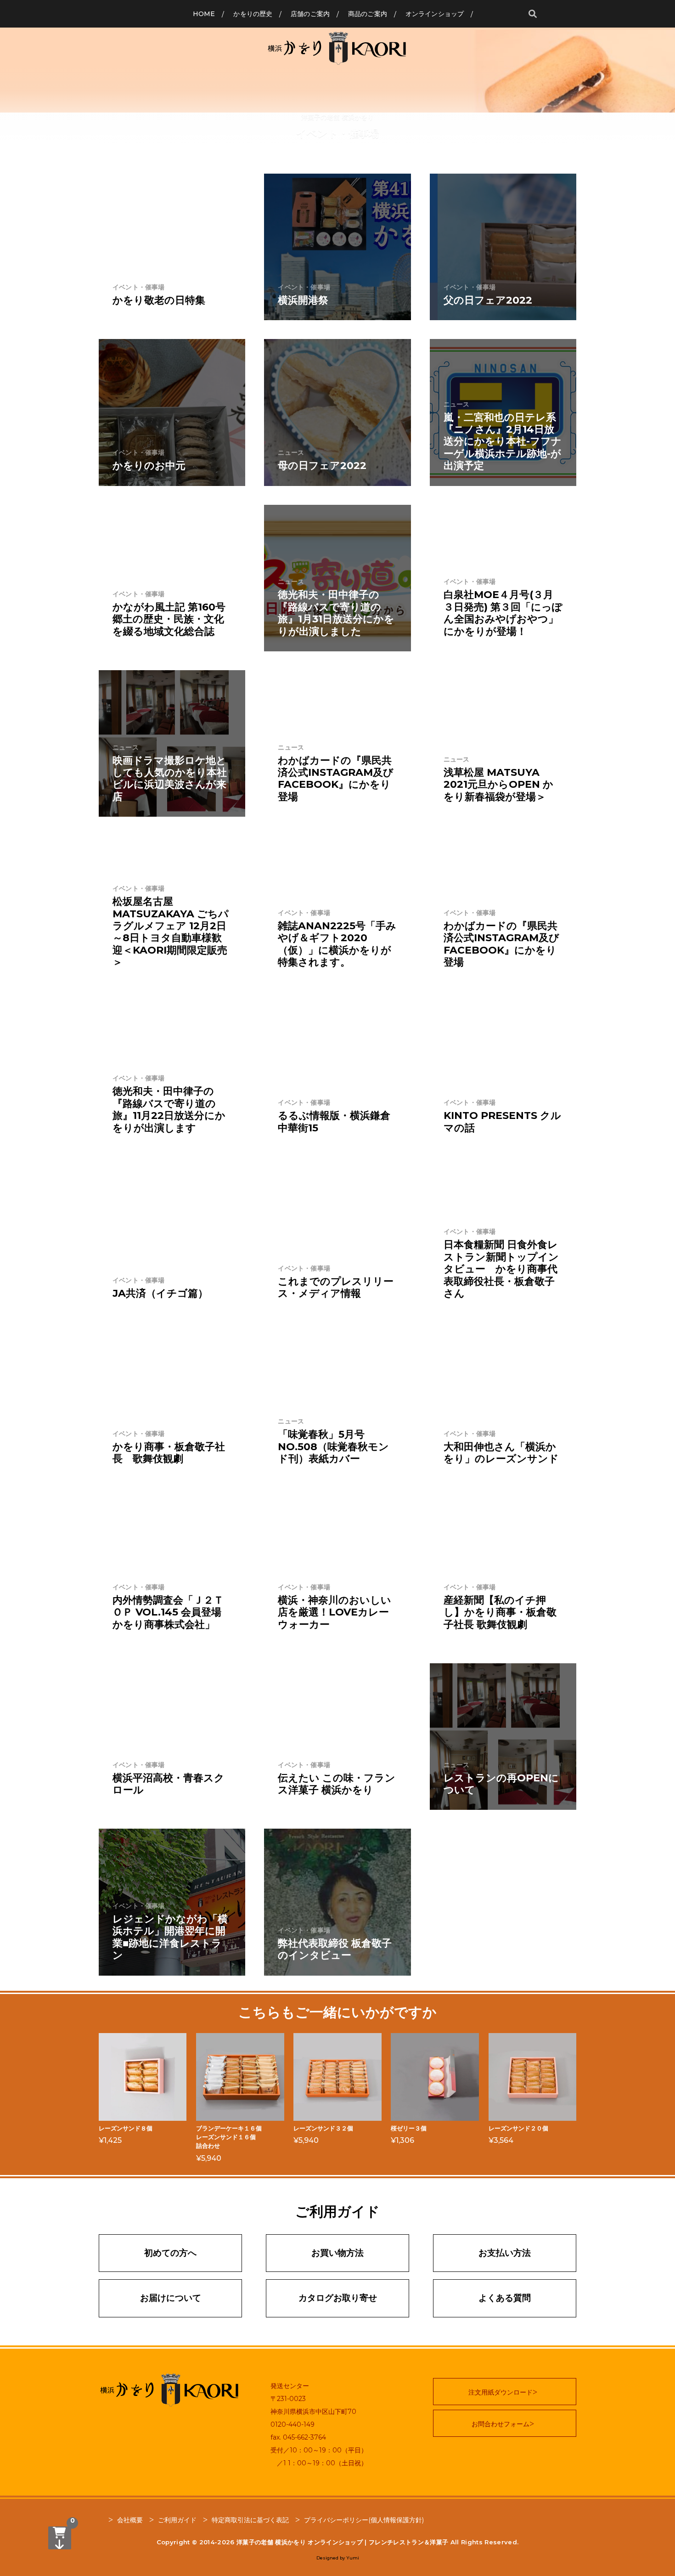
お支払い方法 (505, 2253)
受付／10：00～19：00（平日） (319, 2450)
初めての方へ (170, 2253)
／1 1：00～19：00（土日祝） (319, 2463)
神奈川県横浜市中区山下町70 (313, 2412)
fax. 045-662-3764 (298, 2437)
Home (204, 14)
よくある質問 (505, 2298)
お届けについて (171, 2298)
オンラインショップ (435, 14)
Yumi (353, 2558)
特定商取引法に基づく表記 (250, 2520)
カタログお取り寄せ (338, 2298)
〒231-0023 (288, 2399)
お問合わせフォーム (501, 2424)
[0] (60, 2538)
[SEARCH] (533, 14)
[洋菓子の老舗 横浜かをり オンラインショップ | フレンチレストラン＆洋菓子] (337, 48)
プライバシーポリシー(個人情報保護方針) (364, 2520)
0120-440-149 (292, 2424)
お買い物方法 (337, 2253)
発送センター (290, 2386)
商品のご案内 (368, 14)
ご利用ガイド (177, 2520)
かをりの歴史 (253, 14)
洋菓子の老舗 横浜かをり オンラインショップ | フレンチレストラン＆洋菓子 (343, 2542)
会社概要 (130, 2520)
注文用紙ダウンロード (501, 2392)
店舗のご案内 (310, 14)
